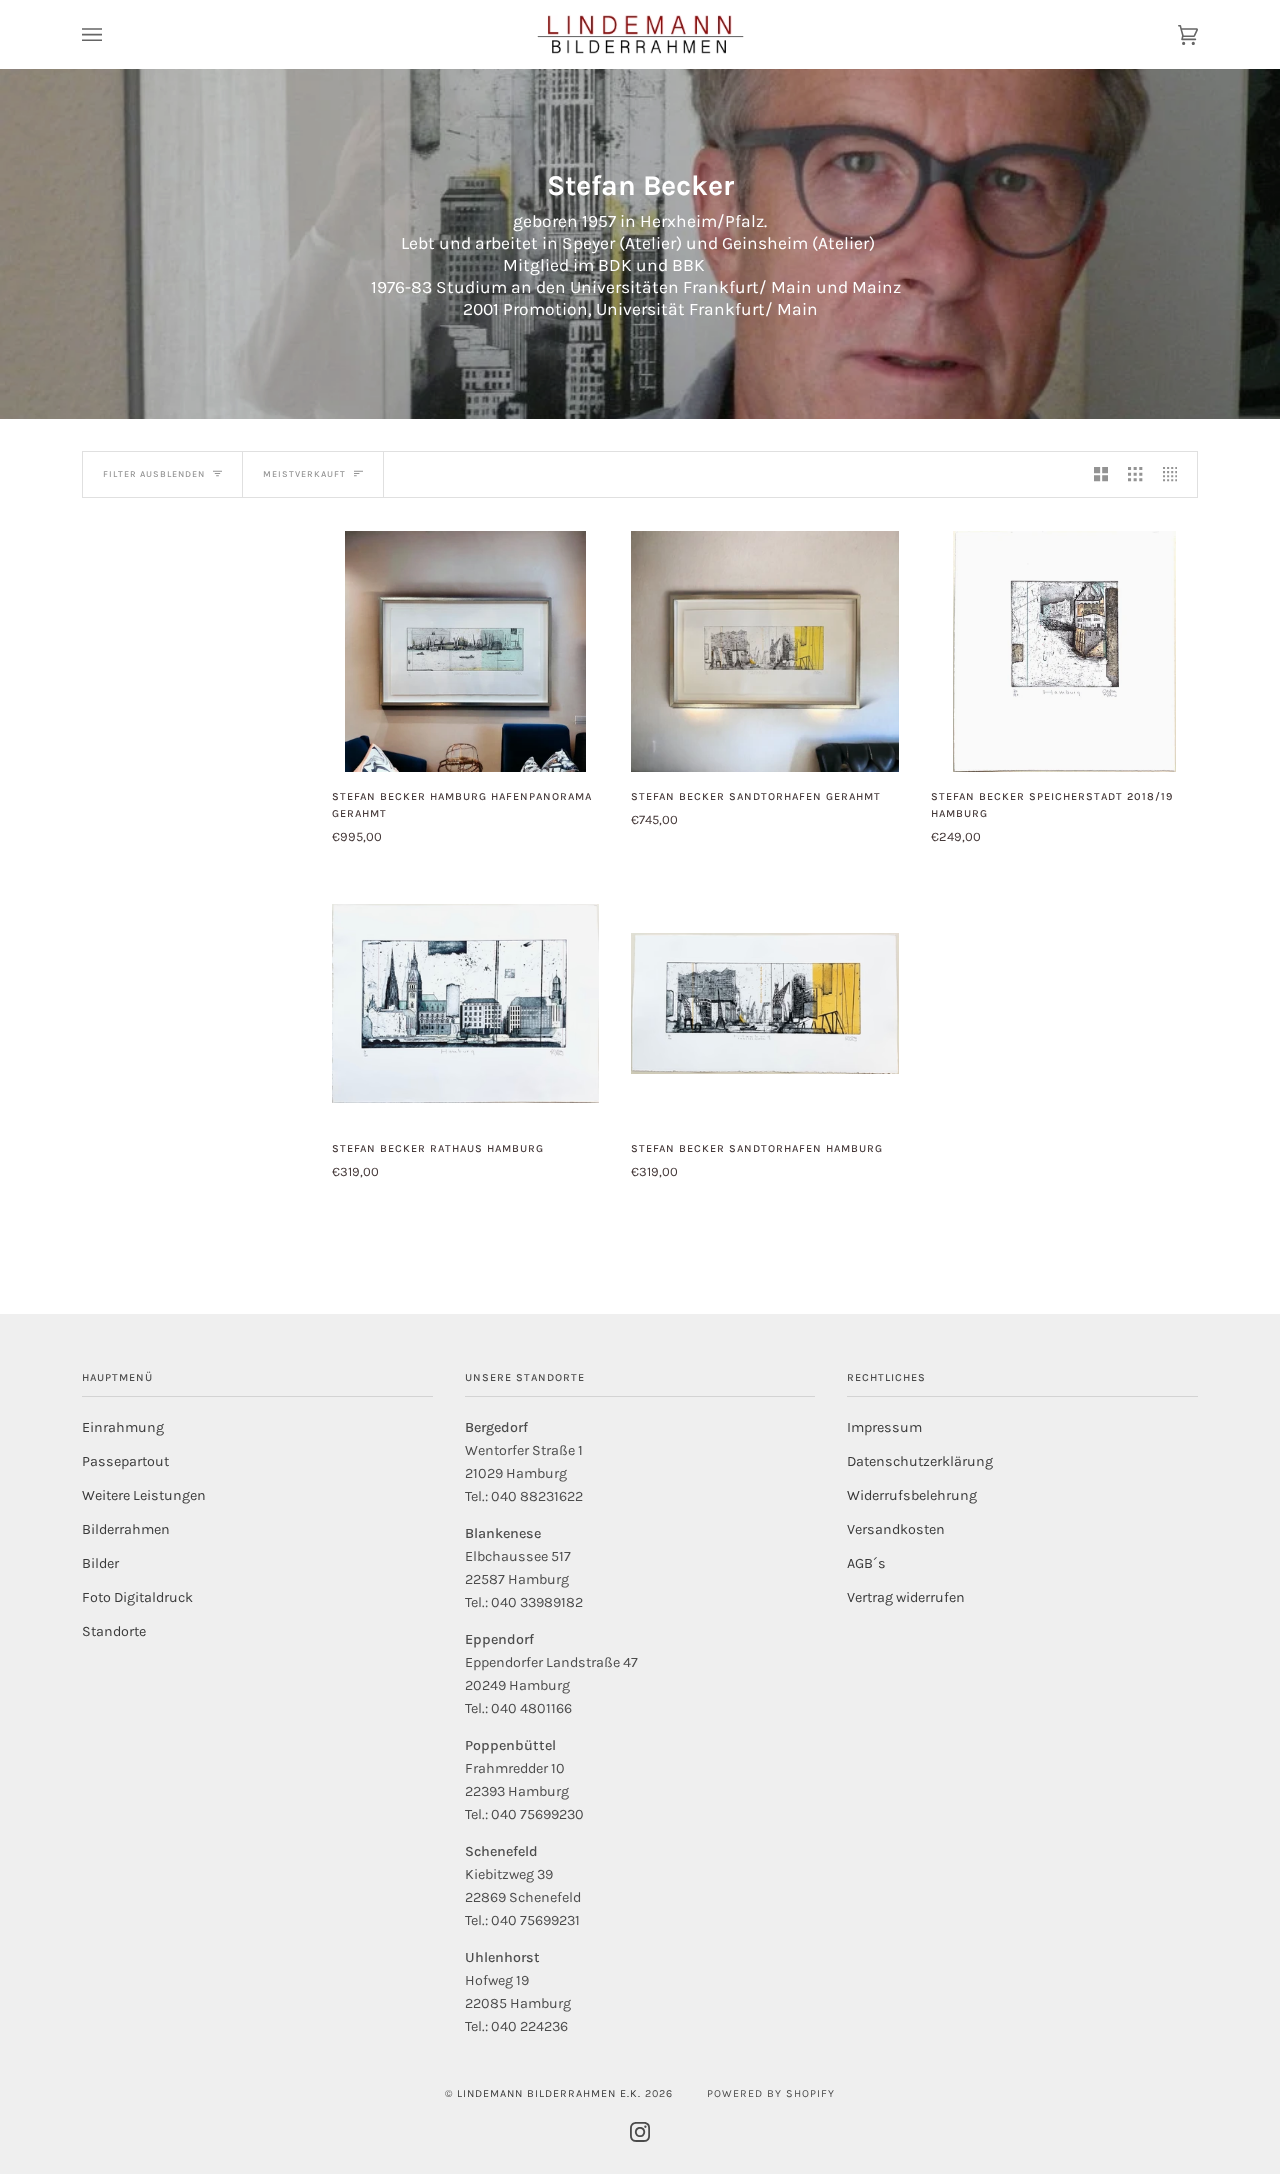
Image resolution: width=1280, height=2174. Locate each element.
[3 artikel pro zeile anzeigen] (1135, 474)
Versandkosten (896, 1529)
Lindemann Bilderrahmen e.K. (549, 2093)
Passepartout (125, 1461)
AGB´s (866, 1563)
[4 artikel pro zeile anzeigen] (1175, 474)
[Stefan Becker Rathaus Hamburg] (465, 1003)
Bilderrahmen (126, 1529)
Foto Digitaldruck (137, 1597)
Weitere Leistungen (144, 1495)
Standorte (114, 1631)
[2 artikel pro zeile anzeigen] (1101, 474)
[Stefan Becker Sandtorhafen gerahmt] (764, 651)
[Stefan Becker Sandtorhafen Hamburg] (764, 1003)
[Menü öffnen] (112, 34)
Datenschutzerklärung (920, 1461)
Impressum (884, 1427)
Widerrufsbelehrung (912, 1495)
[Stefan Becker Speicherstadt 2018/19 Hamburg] (1064, 651)
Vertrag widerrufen (906, 1597)
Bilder (100, 1563)
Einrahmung (123, 1427)
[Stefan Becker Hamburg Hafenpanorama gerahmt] (465, 651)
